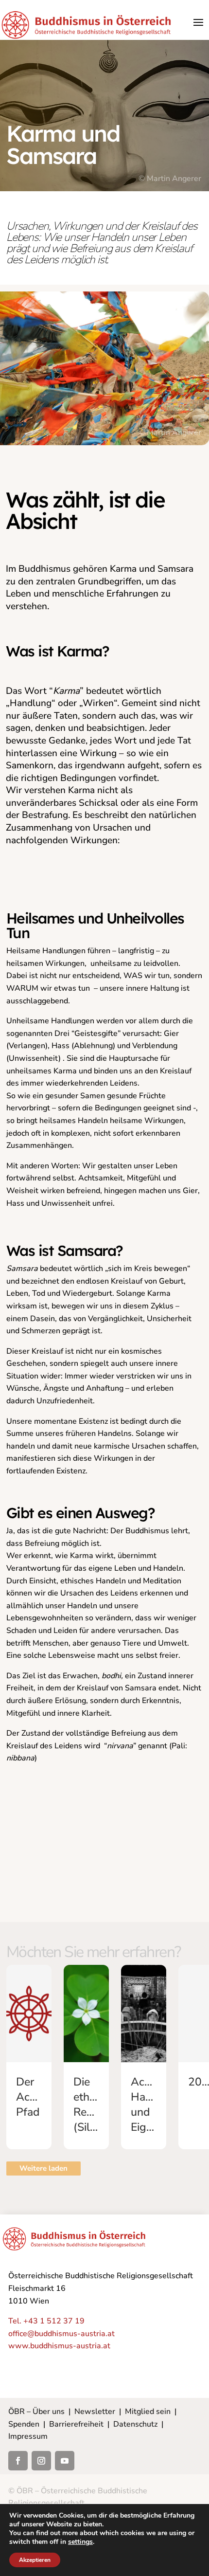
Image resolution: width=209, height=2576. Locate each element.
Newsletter (95, 2412)
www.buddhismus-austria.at (59, 2346)
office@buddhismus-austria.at (61, 2334)
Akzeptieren (35, 2560)
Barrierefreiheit (76, 2424)
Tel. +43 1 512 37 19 (46, 2321)
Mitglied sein (148, 2412)
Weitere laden (44, 2168)
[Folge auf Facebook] (18, 2461)
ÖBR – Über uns (36, 2412)
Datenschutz (135, 2424)
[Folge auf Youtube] (65, 2461)
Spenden (24, 2424)
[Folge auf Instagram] (41, 2461)
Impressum (28, 2436)
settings (80, 2542)
